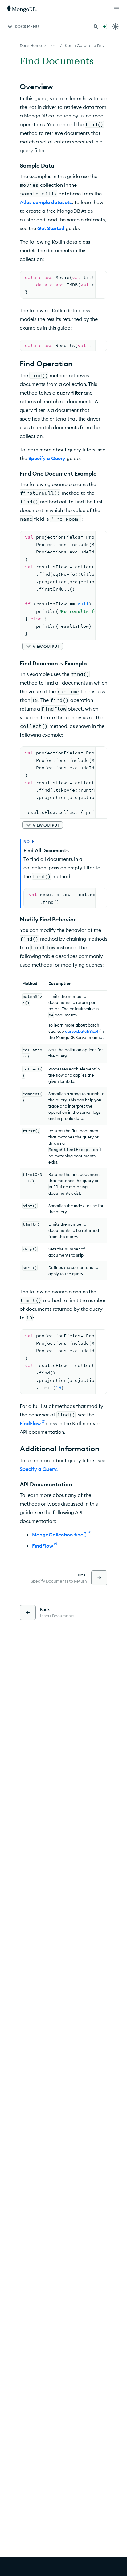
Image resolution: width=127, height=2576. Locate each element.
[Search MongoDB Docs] (96, 27)
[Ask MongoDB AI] (105, 27)
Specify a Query (47, 458)
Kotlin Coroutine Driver (87, 45)
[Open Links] (117, 9)
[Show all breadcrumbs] (53, 45)
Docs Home (31, 45)
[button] (43, 646)
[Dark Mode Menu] (115, 27)
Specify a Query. (39, 1469)
